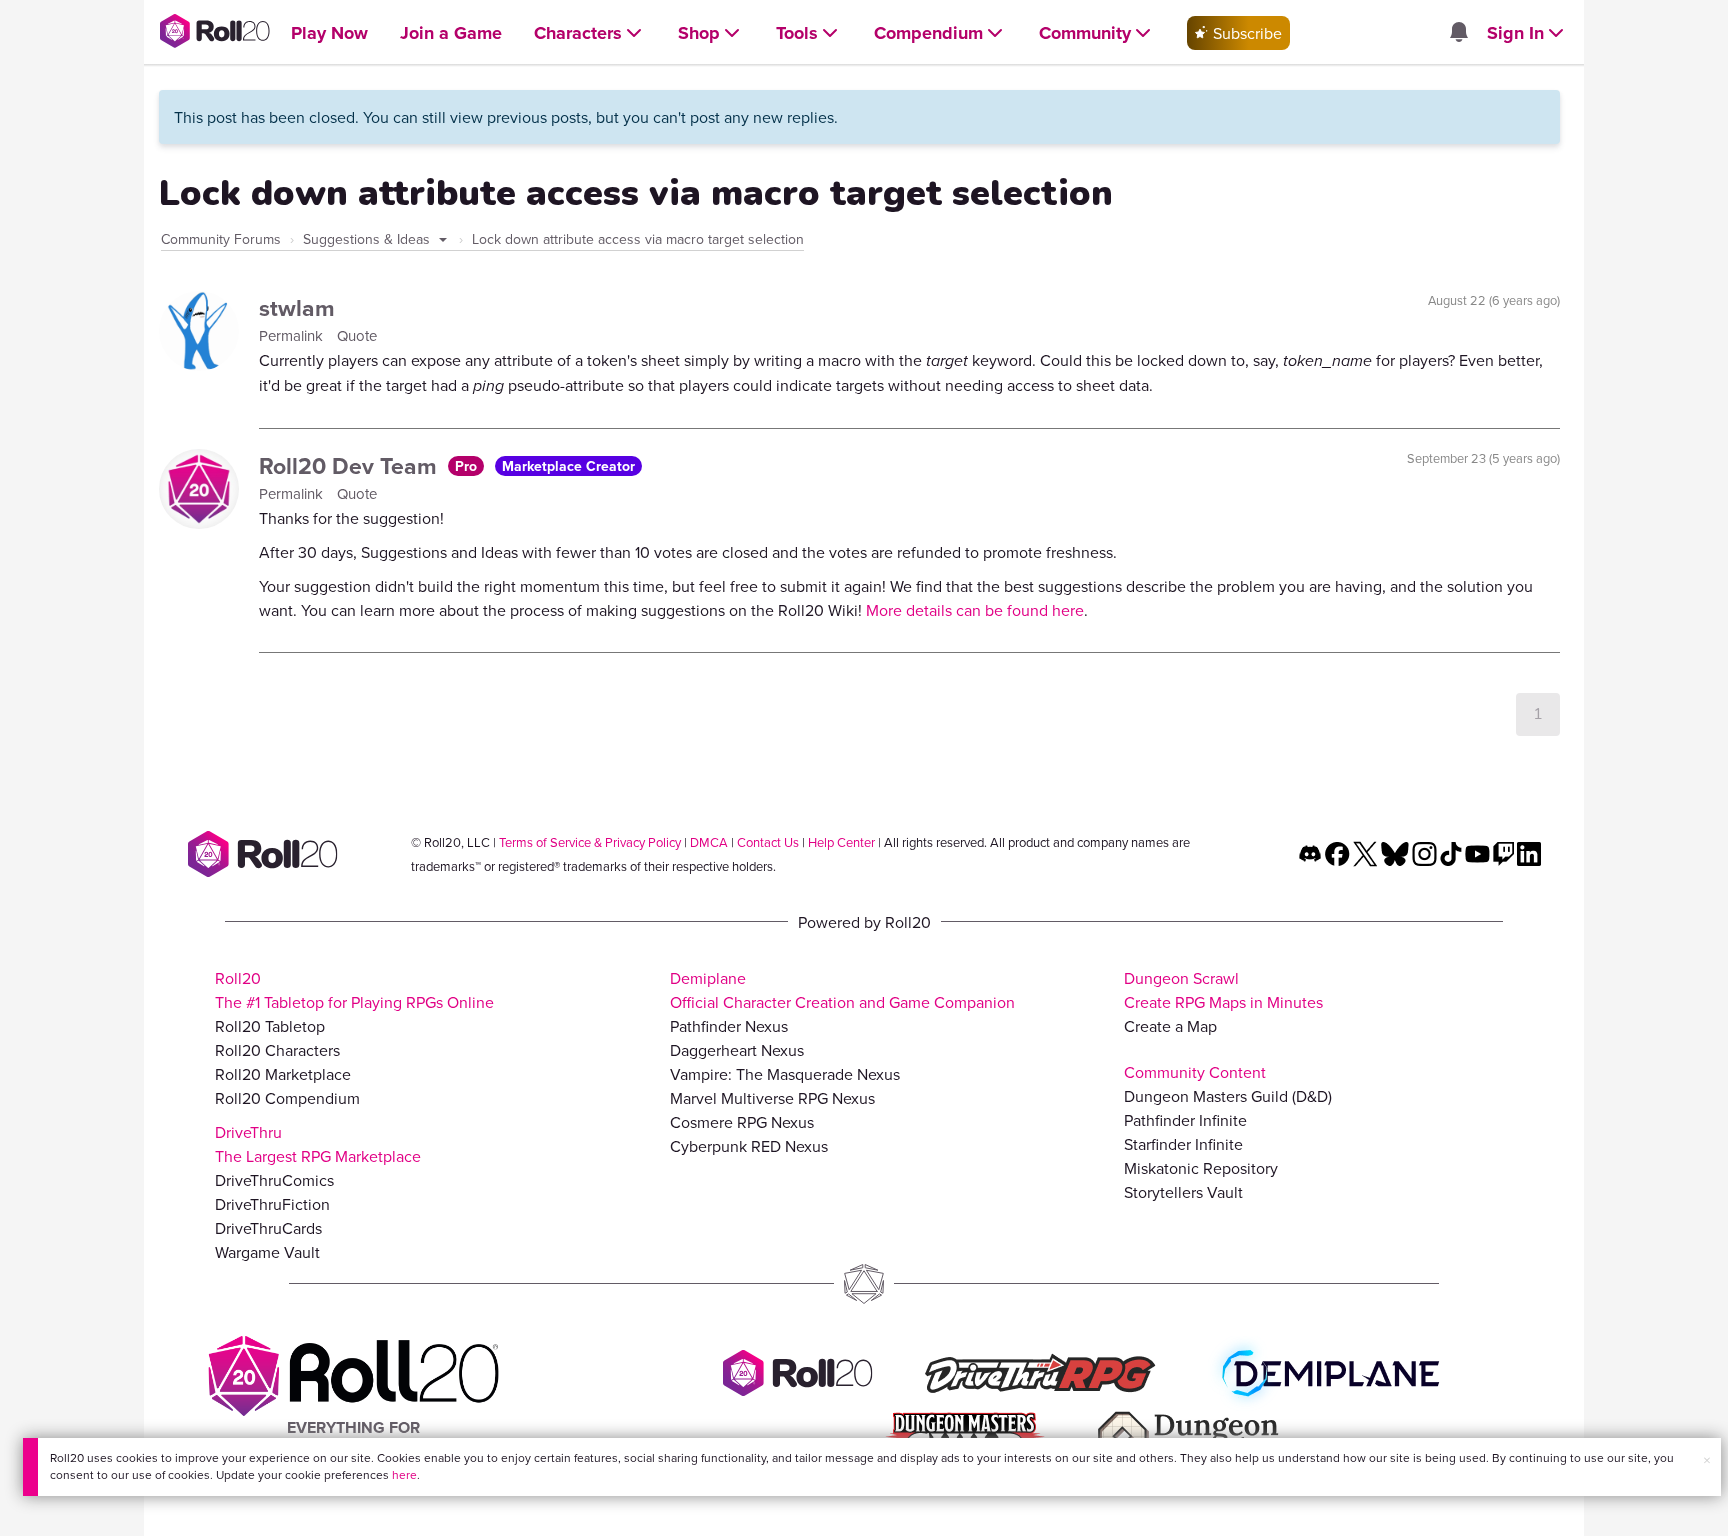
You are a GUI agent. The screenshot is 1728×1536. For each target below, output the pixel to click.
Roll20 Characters (277, 1050)
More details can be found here (975, 610)
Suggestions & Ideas (368, 239)
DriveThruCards (268, 1228)
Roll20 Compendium (287, 1098)
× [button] (1707, 1460)
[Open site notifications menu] (1458, 33)
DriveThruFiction (272, 1204)
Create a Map (1170, 1026)
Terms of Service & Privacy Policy (590, 842)
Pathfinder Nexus (729, 1026)
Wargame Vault (267, 1252)
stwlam (297, 307)
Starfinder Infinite (1183, 1144)
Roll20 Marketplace (283, 1074)
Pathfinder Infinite (1185, 1120)
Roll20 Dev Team (351, 465)
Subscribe (1245, 33)
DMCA (709, 842)
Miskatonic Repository (1201, 1168)
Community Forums (221, 239)
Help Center (841, 842)
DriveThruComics (274, 1180)
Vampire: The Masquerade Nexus (785, 1074)
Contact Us (768, 842)
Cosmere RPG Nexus (742, 1122)
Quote (357, 335)
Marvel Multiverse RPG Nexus (772, 1098)
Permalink (293, 335)
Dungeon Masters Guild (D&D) (1228, 1096)
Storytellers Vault (1183, 1192)
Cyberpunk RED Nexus (749, 1146)
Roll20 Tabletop (270, 1026)
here (404, 1474)
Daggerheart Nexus (737, 1050)
